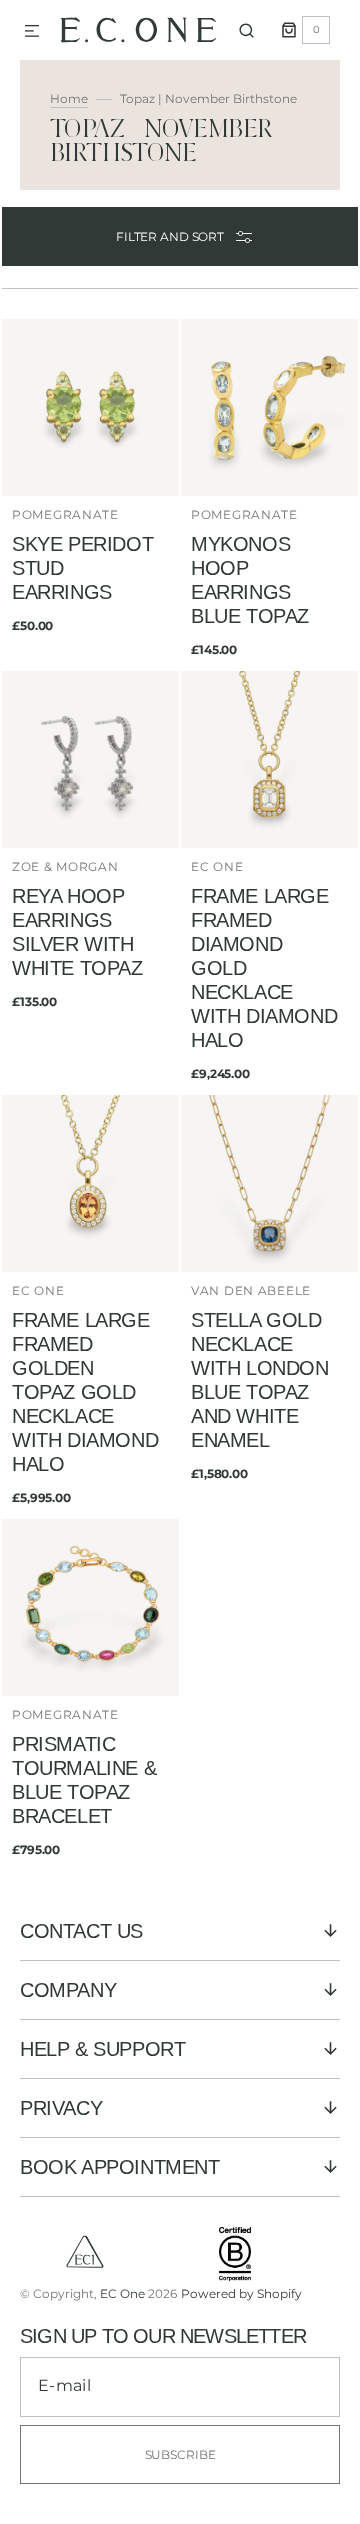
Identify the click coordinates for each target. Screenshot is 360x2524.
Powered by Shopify (241, 2293)
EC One (122, 2293)
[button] (32, 32)
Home (69, 98)
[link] (90, 494)
